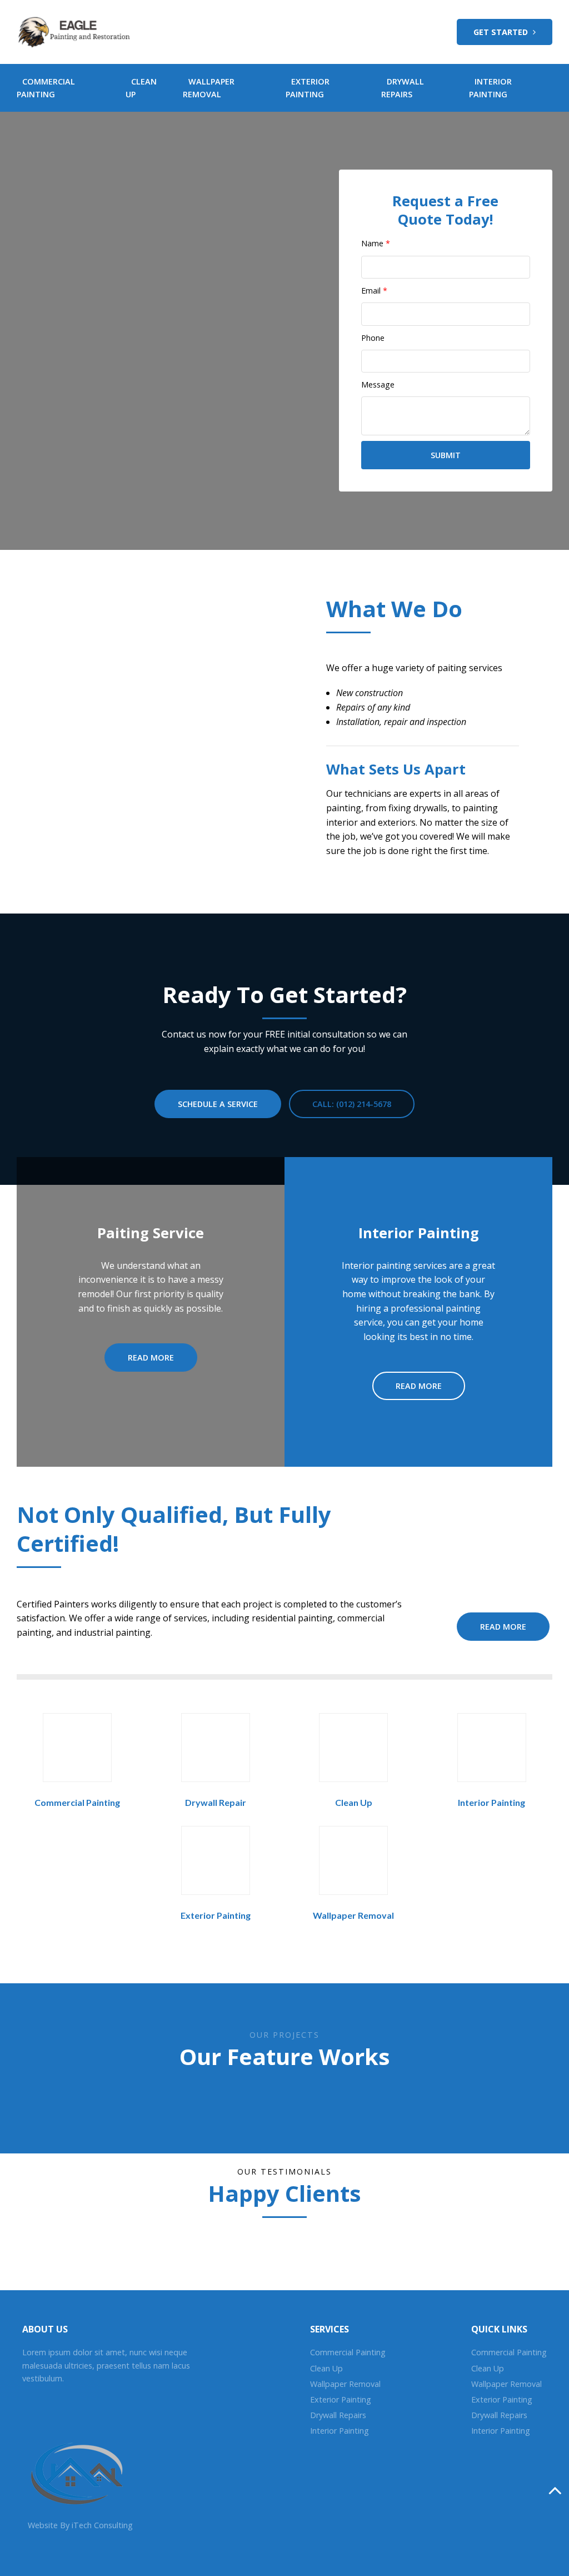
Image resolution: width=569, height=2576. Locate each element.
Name (376, 243)
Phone (373, 338)
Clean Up (354, 1802)
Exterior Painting (216, 1915)
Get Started (502, 32)
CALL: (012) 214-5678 (352, 1104)
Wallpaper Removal (353, 1915)
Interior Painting (491, 1802)
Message (378, 384)
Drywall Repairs (338, 2415)
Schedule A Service (218, 1104)
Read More (151, 1358)
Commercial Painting (77, 1802)
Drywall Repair (216, 1802)
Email (374, 291)
